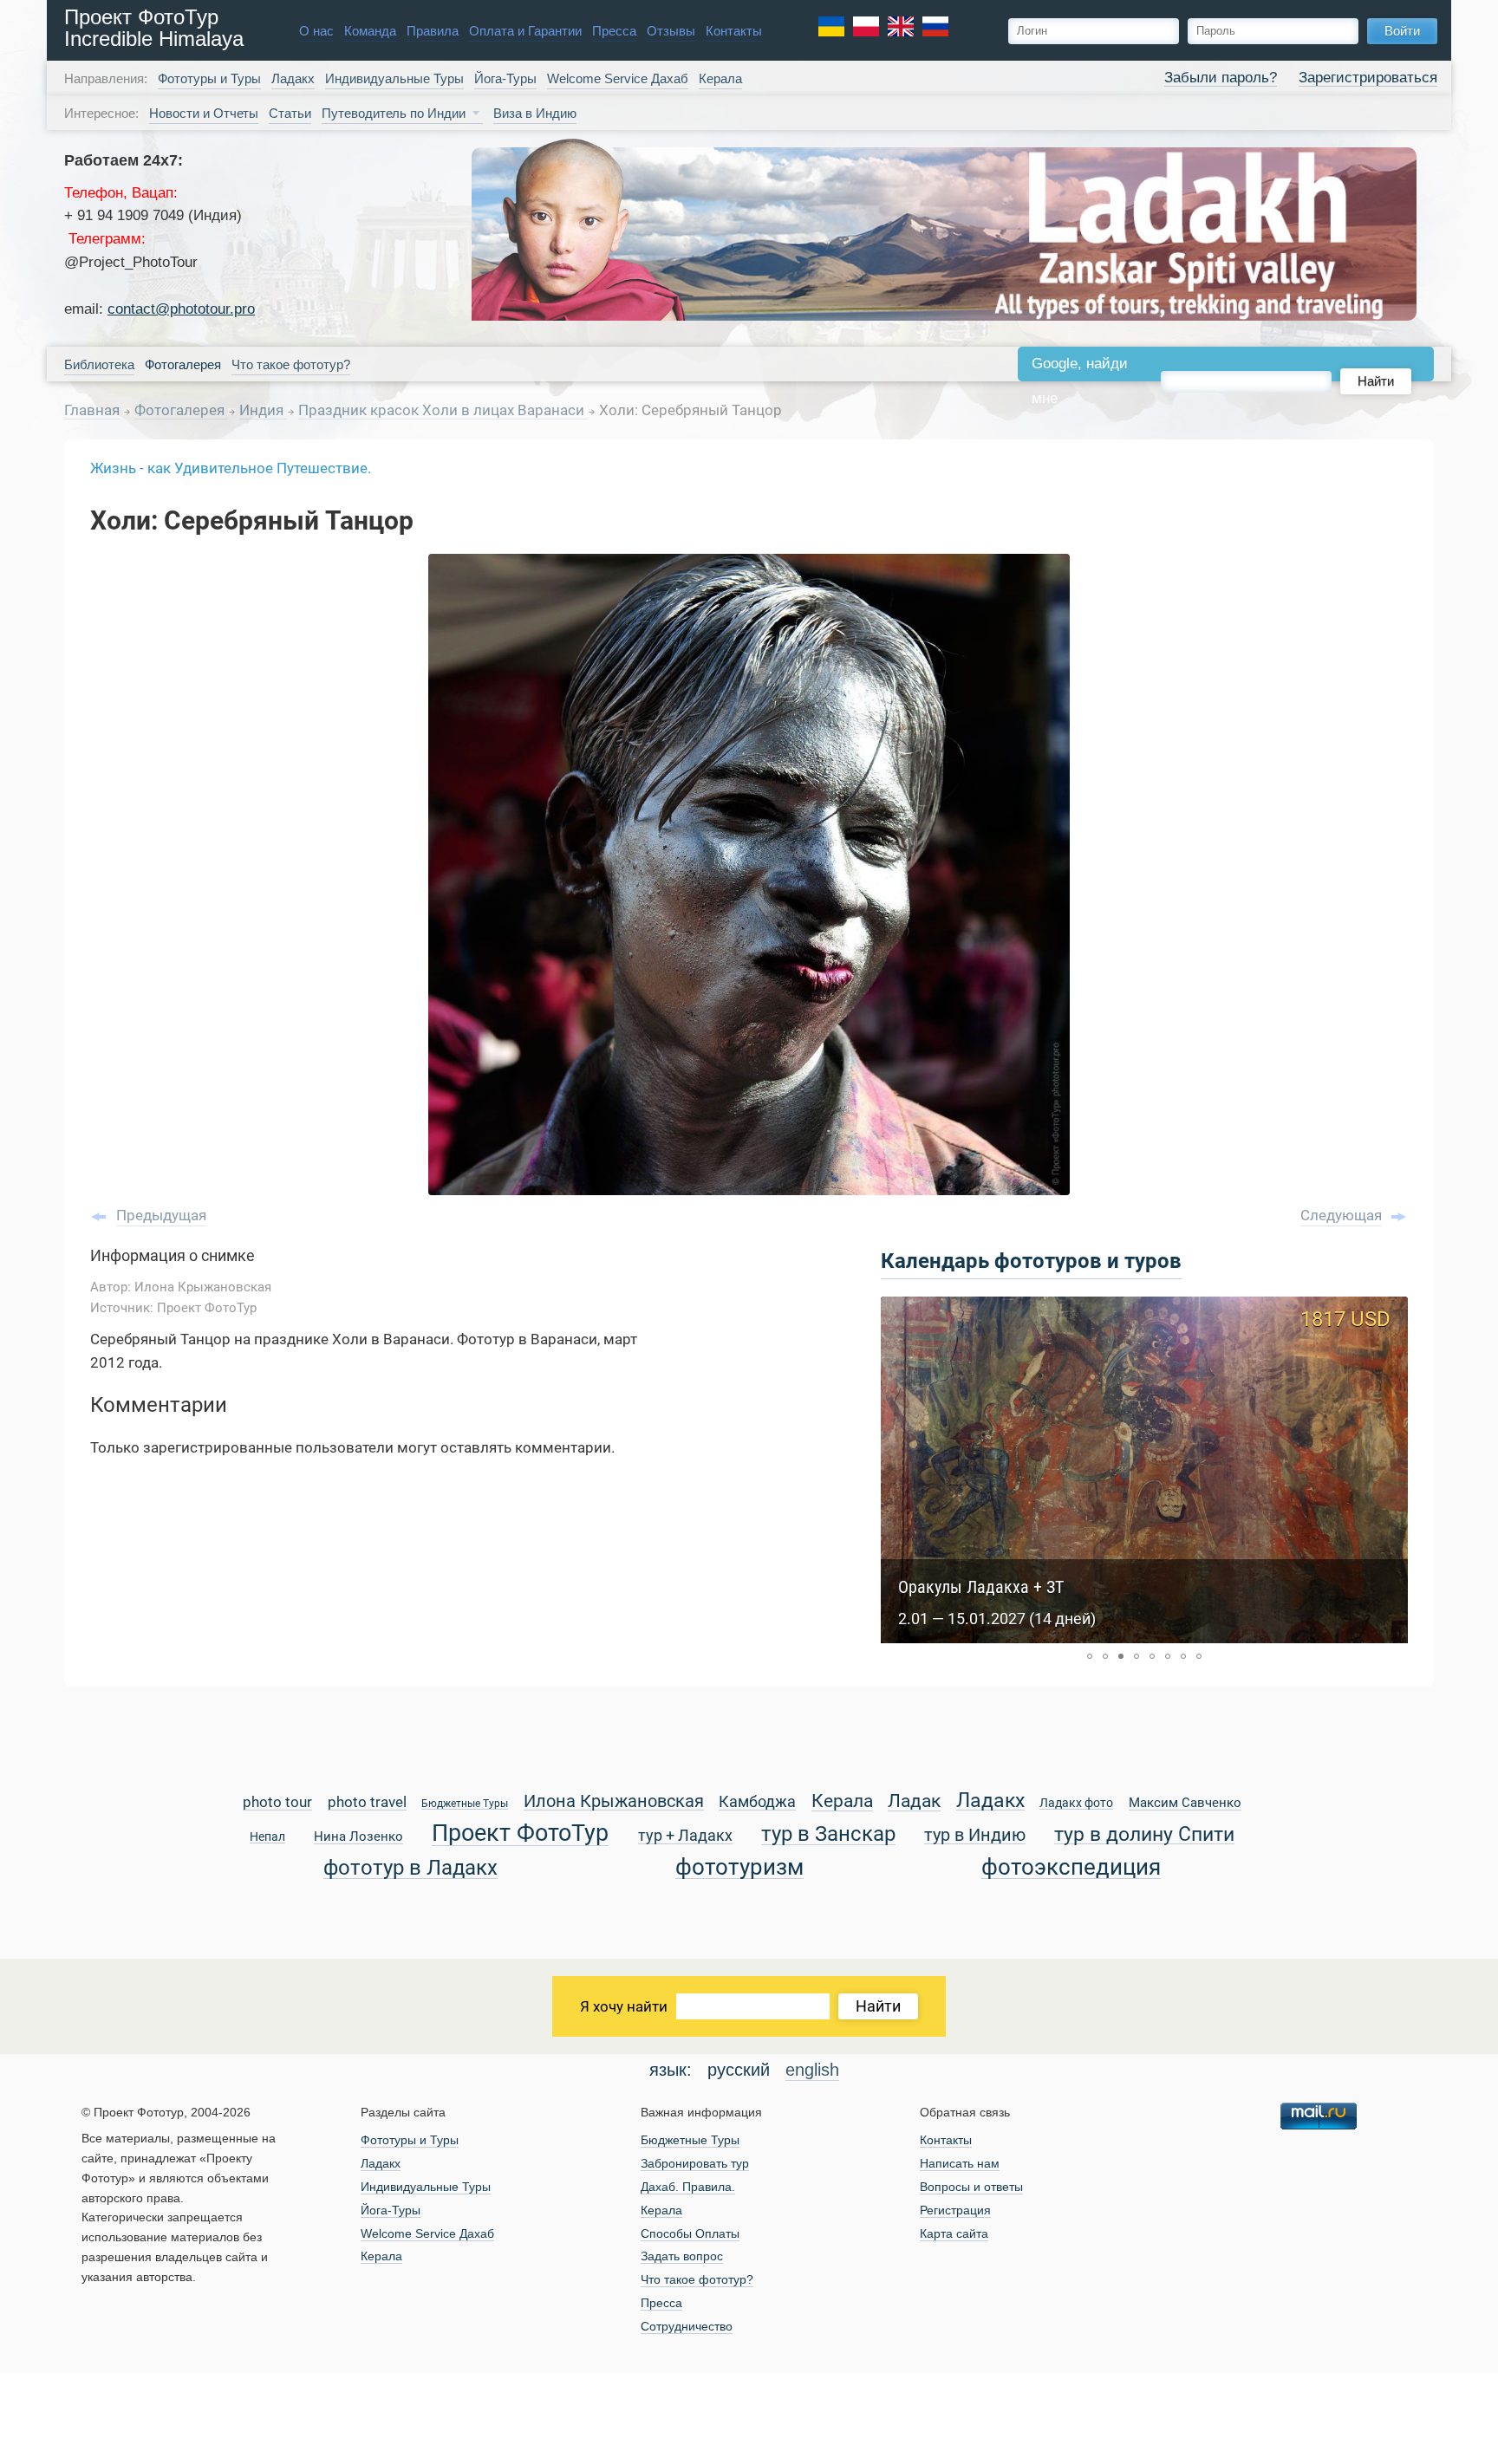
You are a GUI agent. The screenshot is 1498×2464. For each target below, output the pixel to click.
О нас (316, 31)
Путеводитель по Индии (394, 113)
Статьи (290, 113)
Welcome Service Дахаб (618, 78)
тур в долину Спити (1144, 1835)
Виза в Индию (535, 113)
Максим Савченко (1185, 1804)
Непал (267, 1837)
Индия (263, 410)
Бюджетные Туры (465, 1804)
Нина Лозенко (358, 1837)
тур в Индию (975, 1836)
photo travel (367, 1803)
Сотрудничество (687, 2326)
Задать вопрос (682, 2256)
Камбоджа (757, 1802)
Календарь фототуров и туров (1031, 1261)
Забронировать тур (695, 2163)
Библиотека (99, 364)
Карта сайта (954, 2233)
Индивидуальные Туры (394, 78)
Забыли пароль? (1221, 78)
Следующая (1341, 1215)
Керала (720, 78)
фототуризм (739, 1868)
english (812, 2070)
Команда (370, 31)
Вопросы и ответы (971, 2187)
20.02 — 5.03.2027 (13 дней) (997, 1619)
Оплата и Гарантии (525, 31)
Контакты (734, 31)
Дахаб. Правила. (688, 2187)
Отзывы (671, 31)
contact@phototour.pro (181, 309)
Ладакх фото (1076, 1804)
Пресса (614, 31)
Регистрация (955, 2210)
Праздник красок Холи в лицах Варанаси (443, 410)
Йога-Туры (505, 78)
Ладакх (293, 78)
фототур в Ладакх (410, 1868)
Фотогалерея (181, 410)
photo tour (277, 1803)
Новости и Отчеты (204, 113)
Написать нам (960, 2163)
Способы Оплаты (690, 2233)
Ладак (914, 1802)
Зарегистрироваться (1368, 78)
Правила (433, 31)
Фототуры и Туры (209, 78)
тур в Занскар (828, 1834)
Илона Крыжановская (614, 1802)
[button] (1090, 1656)
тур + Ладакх (685, 1836)
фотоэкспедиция (1071, 1868)
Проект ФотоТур (520, 1834)
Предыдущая (161, 1215)
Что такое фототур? (291, 364)
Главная (92, 410)
